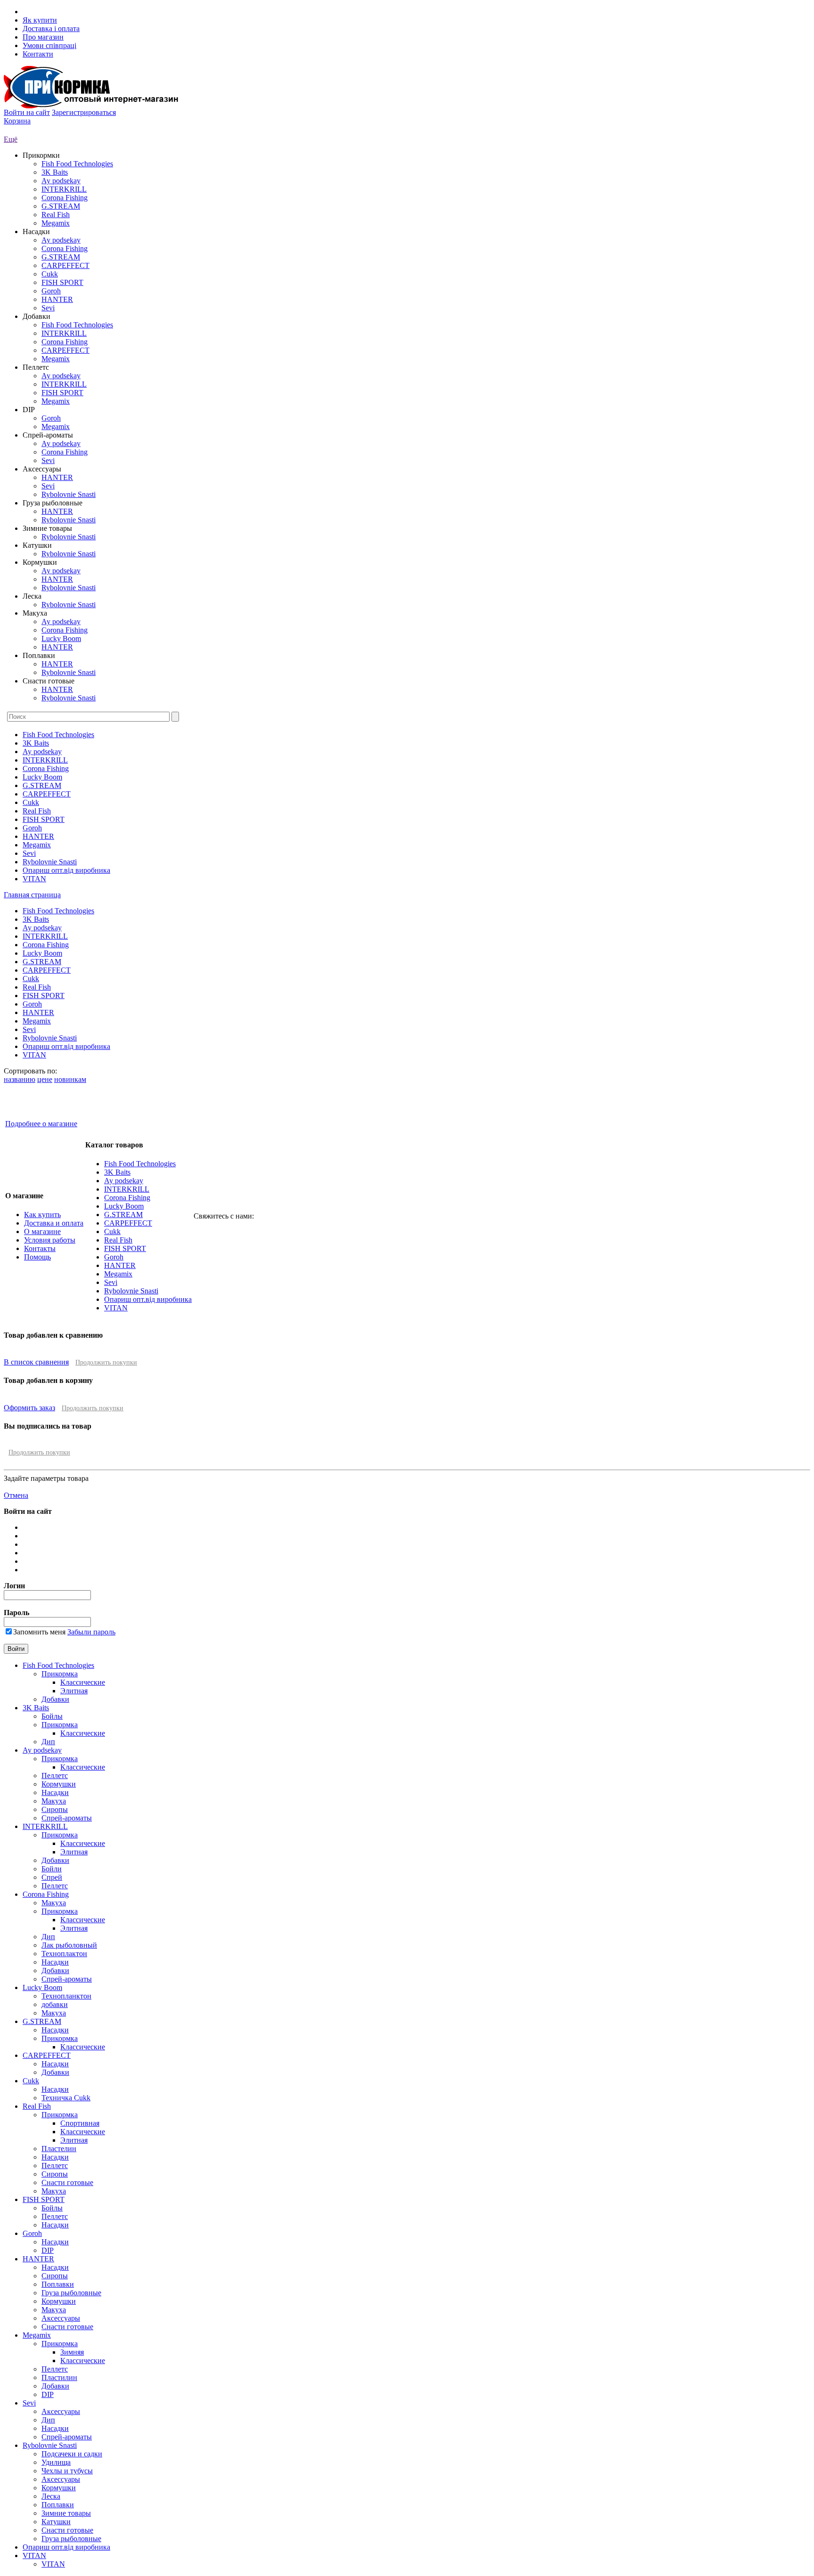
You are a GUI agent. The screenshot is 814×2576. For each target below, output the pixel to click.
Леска (51, 2496)
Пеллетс (55, 1776)
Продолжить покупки (106, 1362)
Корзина (17, 121)
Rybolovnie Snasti (69, 494)
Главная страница (32, 895)
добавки (55, 2004)
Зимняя (72, 2352)
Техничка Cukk (66, 2098)
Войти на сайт (27, 112)
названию (20, 1079)
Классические (83, 1682)
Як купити (40, 20)
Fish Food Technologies (77, 164)
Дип (48, 1742)
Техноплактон (64, 1954)
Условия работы (50, 1240)
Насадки (55, 1792)
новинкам (70, 1079)
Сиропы (55, 1809)
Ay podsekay (61, 181)
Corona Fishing (65, 198)
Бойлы (52, 1716)
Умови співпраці (49, 45)
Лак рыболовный (69, 1945)
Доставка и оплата (54, 1223)
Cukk (50, 274)
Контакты (40, 1248)
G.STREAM (61, 206)
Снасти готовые (67, 2182)
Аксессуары (61, 2318)
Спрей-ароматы (67, 1818)
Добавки (55, 1699)
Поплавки (58, 2284)
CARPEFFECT (65, 265)
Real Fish (56, 215)
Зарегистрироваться (84, 112)
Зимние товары (66, 2513)
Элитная (74, 1691)
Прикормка (60, 1674)
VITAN (34, 879)
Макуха (54, 1801)
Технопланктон (66, 1996)
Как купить (42, 1215)
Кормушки (59, 1784)
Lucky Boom (61, 638)
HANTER (57, 299)
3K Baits (55, 172)
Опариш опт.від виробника (66, 870)
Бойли (52, 1869)
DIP (48, 2250)
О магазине (42, 1231)
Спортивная (80, 2123)
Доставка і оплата (51, 28)
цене (45, 1079)
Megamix (56, 223)
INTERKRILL (64, 189)
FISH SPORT (62, 282)
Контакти (38, 54)
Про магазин (43, 37)
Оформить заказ (29, 1408)
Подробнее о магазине (41, 1124)
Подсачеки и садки (72, 2454)
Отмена (16, 1495)
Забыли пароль (91, 1632)
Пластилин (59, 2377)
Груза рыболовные (71, 2293)
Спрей (52, 1877)
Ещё (11, 139)
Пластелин (59, 2149)
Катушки (56, 2522)
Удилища (56, 2462)
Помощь (37, 1257)
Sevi (48, 308)
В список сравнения (36, 1362)
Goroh (51, 291)
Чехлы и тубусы (67, 2471)
